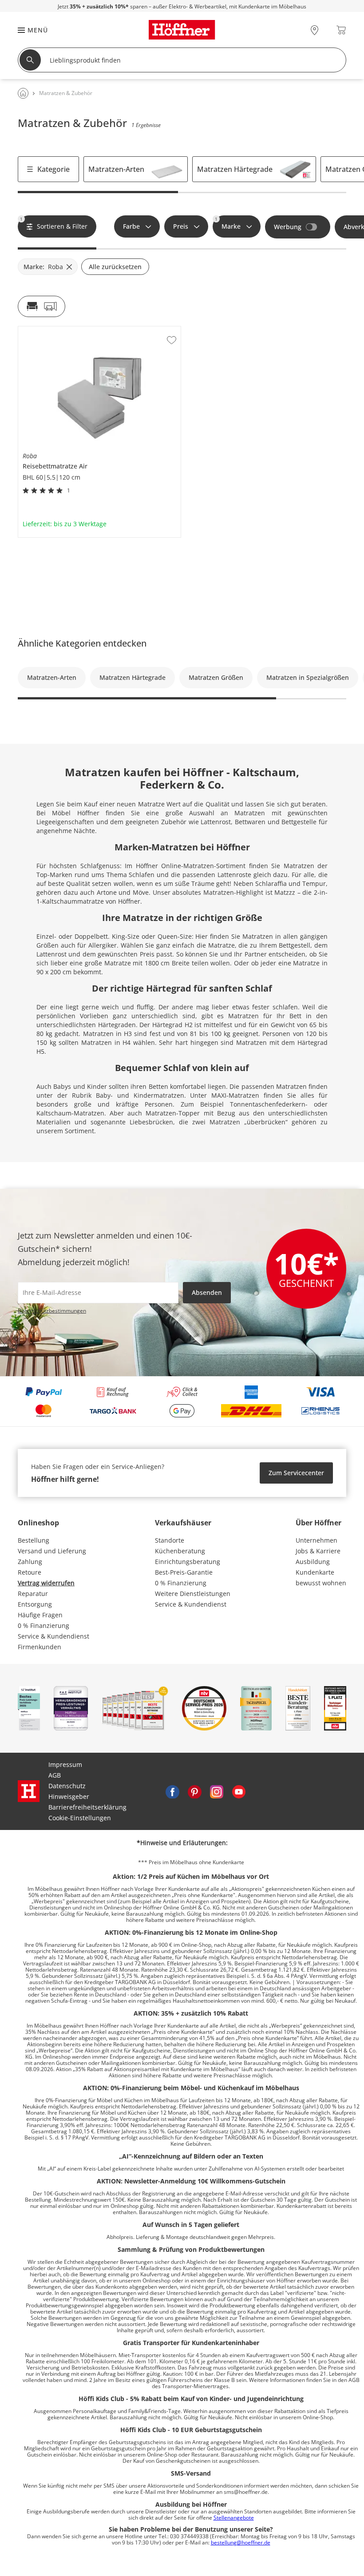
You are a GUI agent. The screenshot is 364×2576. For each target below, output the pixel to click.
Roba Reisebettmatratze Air (59, 330)
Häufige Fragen (40, 1615)
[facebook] (172, 1791)
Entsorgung (35, 1604)
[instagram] (217, 1791)
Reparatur (33, 1594)
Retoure (30, 1572)
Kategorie (53, 169)
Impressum (65, 1764)
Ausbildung (313, 1562)
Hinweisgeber (69, 1796)
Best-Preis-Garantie (184, 1572)
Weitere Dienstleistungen (193, 1594)
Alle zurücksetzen (115, 267)
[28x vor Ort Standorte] (315, 30)
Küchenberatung (180, 1551)
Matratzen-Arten (116, 169)
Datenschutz (67, 1786)
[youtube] (239, 1791)
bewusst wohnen (321, 1583)
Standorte (170, 1540)
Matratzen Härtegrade (235, 169)
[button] (28, 30)
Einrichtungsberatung (188, 1562)
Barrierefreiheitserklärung (87, 1807)
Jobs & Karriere (318, 1551)
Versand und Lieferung (52, 1551)
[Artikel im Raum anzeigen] (42, 306)
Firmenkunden (40, 1647)
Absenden (207, 1292)
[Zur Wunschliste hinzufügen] (172, 340)
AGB (55, 1775)
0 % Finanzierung (44, 1625)
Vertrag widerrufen (46, 1583)
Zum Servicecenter (296, 1473)
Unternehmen (317, 1540)
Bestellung (34, 1540)
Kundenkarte (315, 1572)
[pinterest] (194, 1791)
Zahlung (30, 1562)
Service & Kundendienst (53, 1636)
